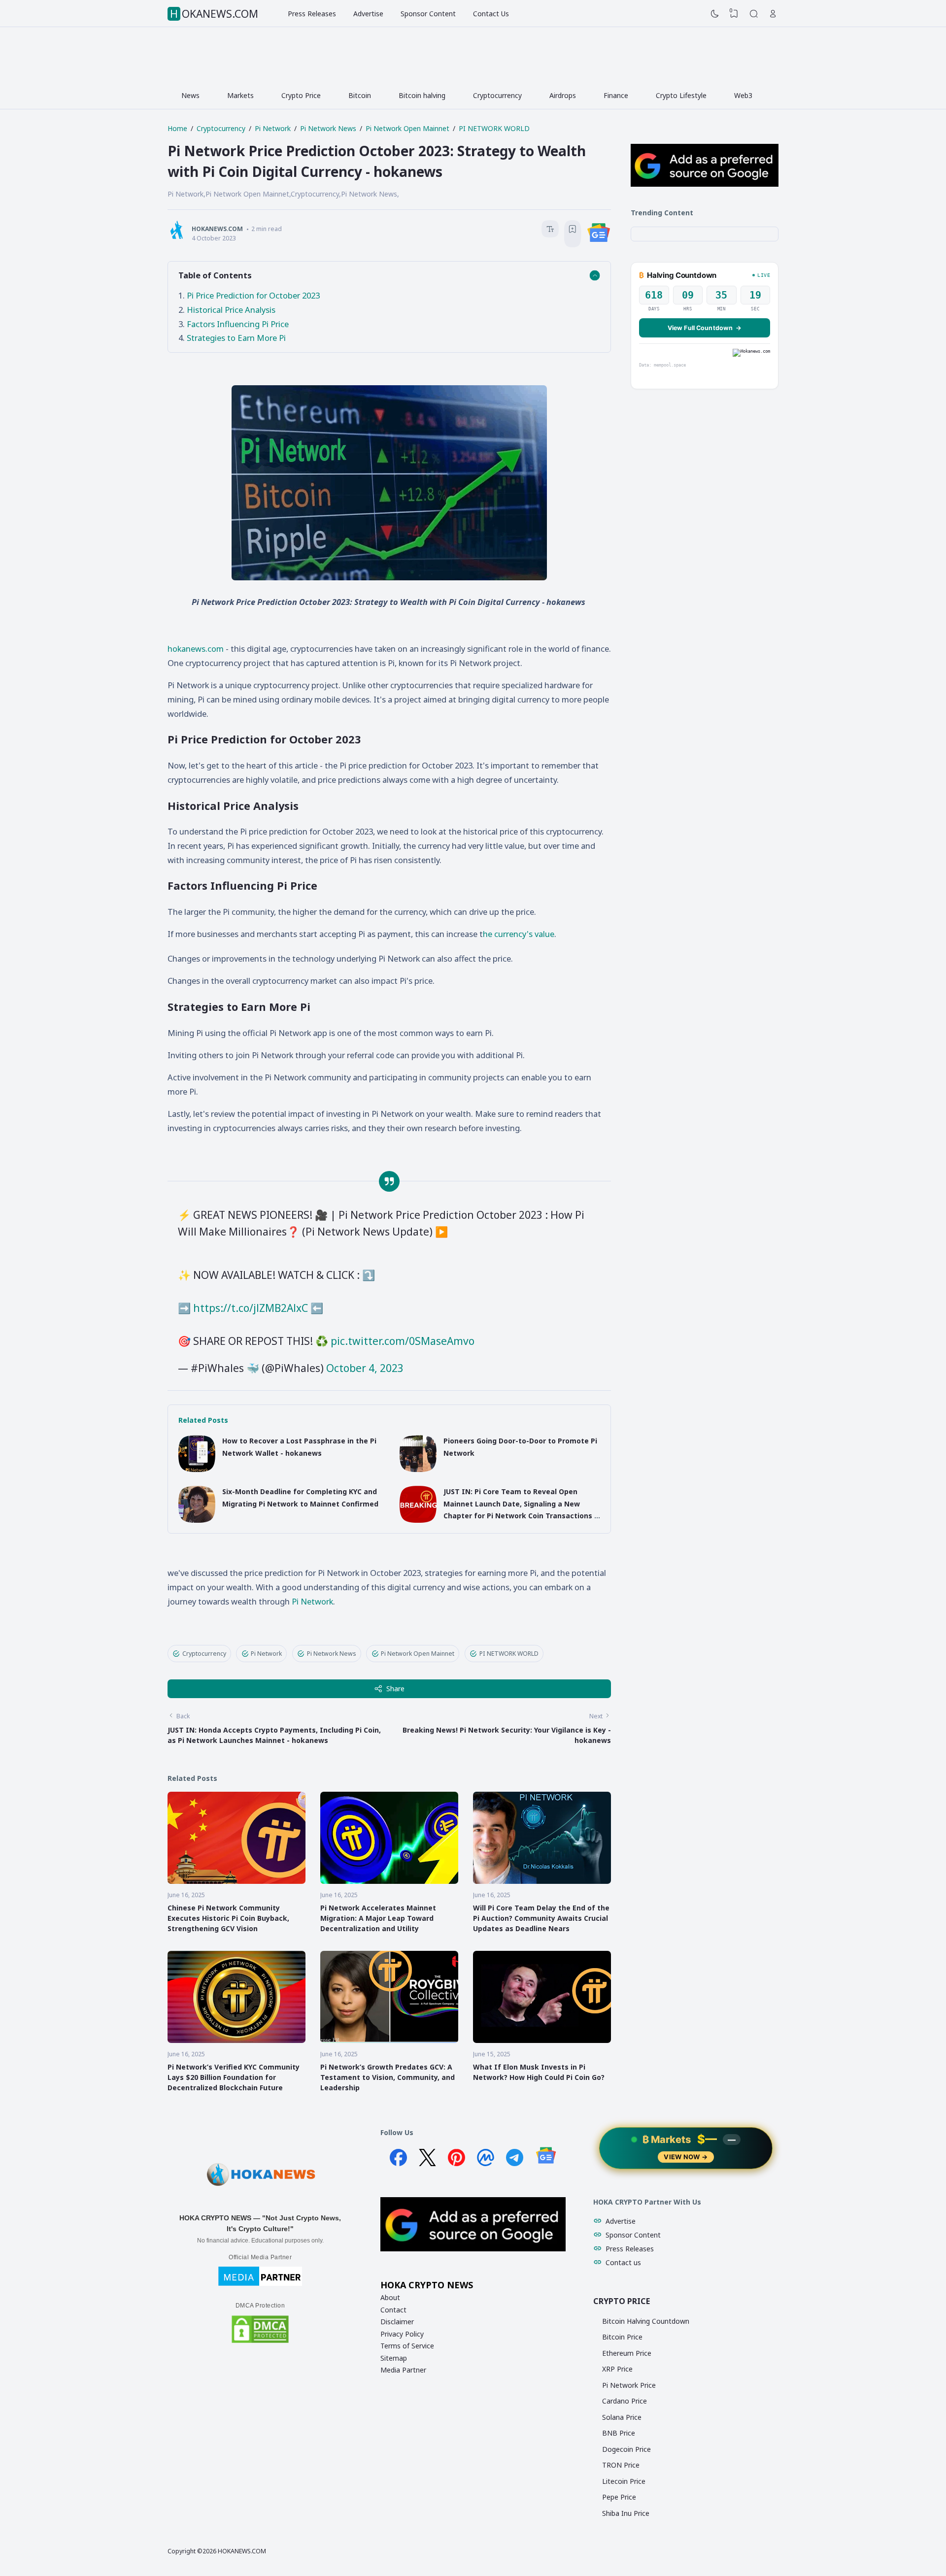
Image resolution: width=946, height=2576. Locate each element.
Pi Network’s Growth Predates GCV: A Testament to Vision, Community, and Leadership (388, 2077)
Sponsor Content (428, 14)
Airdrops (563, 95)
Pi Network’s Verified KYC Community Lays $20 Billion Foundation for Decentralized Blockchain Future (234, 2077)
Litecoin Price (624, 2481)
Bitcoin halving (422, 95)
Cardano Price (625, 2401)
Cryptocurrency (497, 95)
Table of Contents (215, 275)
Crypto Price (301, 95)
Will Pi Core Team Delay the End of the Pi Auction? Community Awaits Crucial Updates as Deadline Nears (541, 1918)
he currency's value (519, 934)
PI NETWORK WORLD (509, 1654)
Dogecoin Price (626, 2449)
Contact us (623, 2262)
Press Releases (312, 14)
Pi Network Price (629, 2385)
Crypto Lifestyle (681, 95)
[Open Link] (773, 14)
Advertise (368, 14)
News (190, 95)
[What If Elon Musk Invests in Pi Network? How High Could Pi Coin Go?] (542, 2040)
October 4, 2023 (365, 1368)
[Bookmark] (573, 230)
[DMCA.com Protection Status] (260, 2342)
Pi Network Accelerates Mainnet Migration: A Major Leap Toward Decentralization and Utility (378, 1918)
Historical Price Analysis (231, 310)
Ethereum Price (627, 2353)
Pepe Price (619, 2497)
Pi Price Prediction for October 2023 (253, 295)
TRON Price (621, 2465)
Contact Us (491, 14)
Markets (240, 95)
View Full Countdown (705, 328)
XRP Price (617, 2369)
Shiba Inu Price (626, 2513)
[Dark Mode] (715, 14)
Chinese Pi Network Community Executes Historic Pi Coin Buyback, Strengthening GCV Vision (228, 1918)
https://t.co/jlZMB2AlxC (251, 1308)
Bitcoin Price (622, 2337)
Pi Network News (332, 1654)
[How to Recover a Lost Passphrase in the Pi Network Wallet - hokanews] (197, 1469)
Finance (616, 95)
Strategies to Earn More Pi (236, 338)
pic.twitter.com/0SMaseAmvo (403, 1341)
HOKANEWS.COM (214, 14)
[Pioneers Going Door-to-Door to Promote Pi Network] (418, 1469)
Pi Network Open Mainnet (418, 1654)
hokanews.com (196, 649)
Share (395, 1689)
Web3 (743, 95)
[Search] (754, 14)
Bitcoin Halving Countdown (646, 2321)
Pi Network (312, 1601)
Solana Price (622, 2417)
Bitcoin (360, 95)
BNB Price (619, 2433)
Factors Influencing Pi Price (238, 324)
